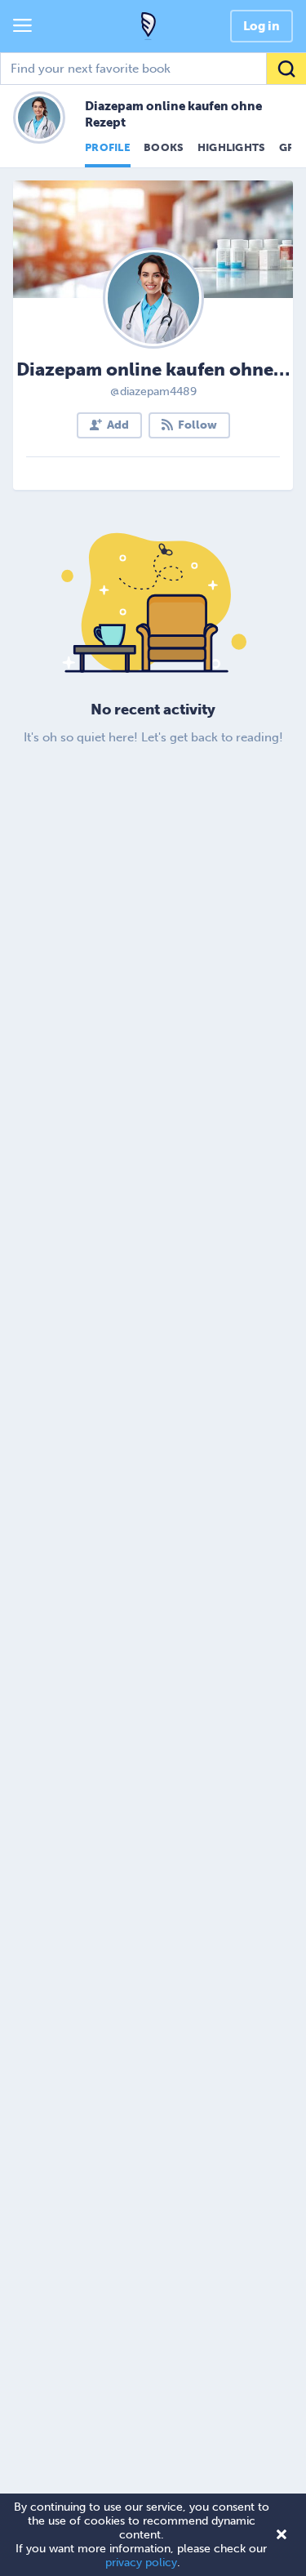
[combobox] (153, 69)
